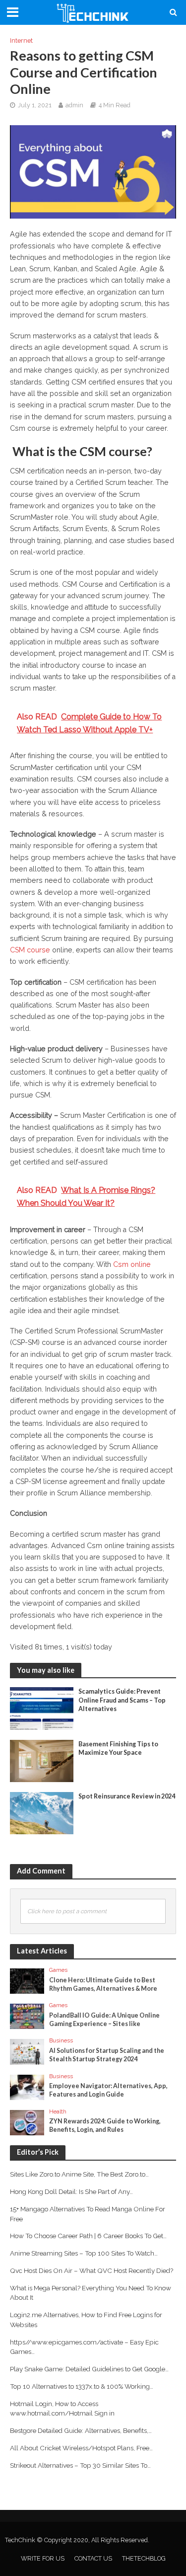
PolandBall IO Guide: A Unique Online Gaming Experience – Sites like (104, 2020)
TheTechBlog (144, 2558)
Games (58, 1970)
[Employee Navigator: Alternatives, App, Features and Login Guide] (27, 2087)
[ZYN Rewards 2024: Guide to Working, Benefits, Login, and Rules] (27, 2122)
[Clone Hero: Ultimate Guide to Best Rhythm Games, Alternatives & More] (27, 1980)
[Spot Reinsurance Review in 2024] (42, 1812)
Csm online (132, 1264)
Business (61, 2040)
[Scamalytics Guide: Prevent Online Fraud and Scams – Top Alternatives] (42, 1708)
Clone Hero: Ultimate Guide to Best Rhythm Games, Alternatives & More (103, 1984)
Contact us (93, 2558)
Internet (21, 40)
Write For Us (43, 2558)
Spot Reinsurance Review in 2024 (127, 1796)
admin (74, 105)
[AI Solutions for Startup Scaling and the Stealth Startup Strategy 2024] (27, 2051)
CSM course (30, 950)
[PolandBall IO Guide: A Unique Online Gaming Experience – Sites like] (27, 2016)
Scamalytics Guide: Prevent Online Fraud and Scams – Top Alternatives (122, 1700)
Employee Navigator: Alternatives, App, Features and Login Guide (108, 2090)
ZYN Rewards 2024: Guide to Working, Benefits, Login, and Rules (105, 2125)
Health (58, 2111)
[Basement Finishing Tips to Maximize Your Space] (42, 1760)
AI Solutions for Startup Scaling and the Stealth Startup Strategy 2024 (107, 2055)
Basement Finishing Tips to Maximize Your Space (118, 1748)
